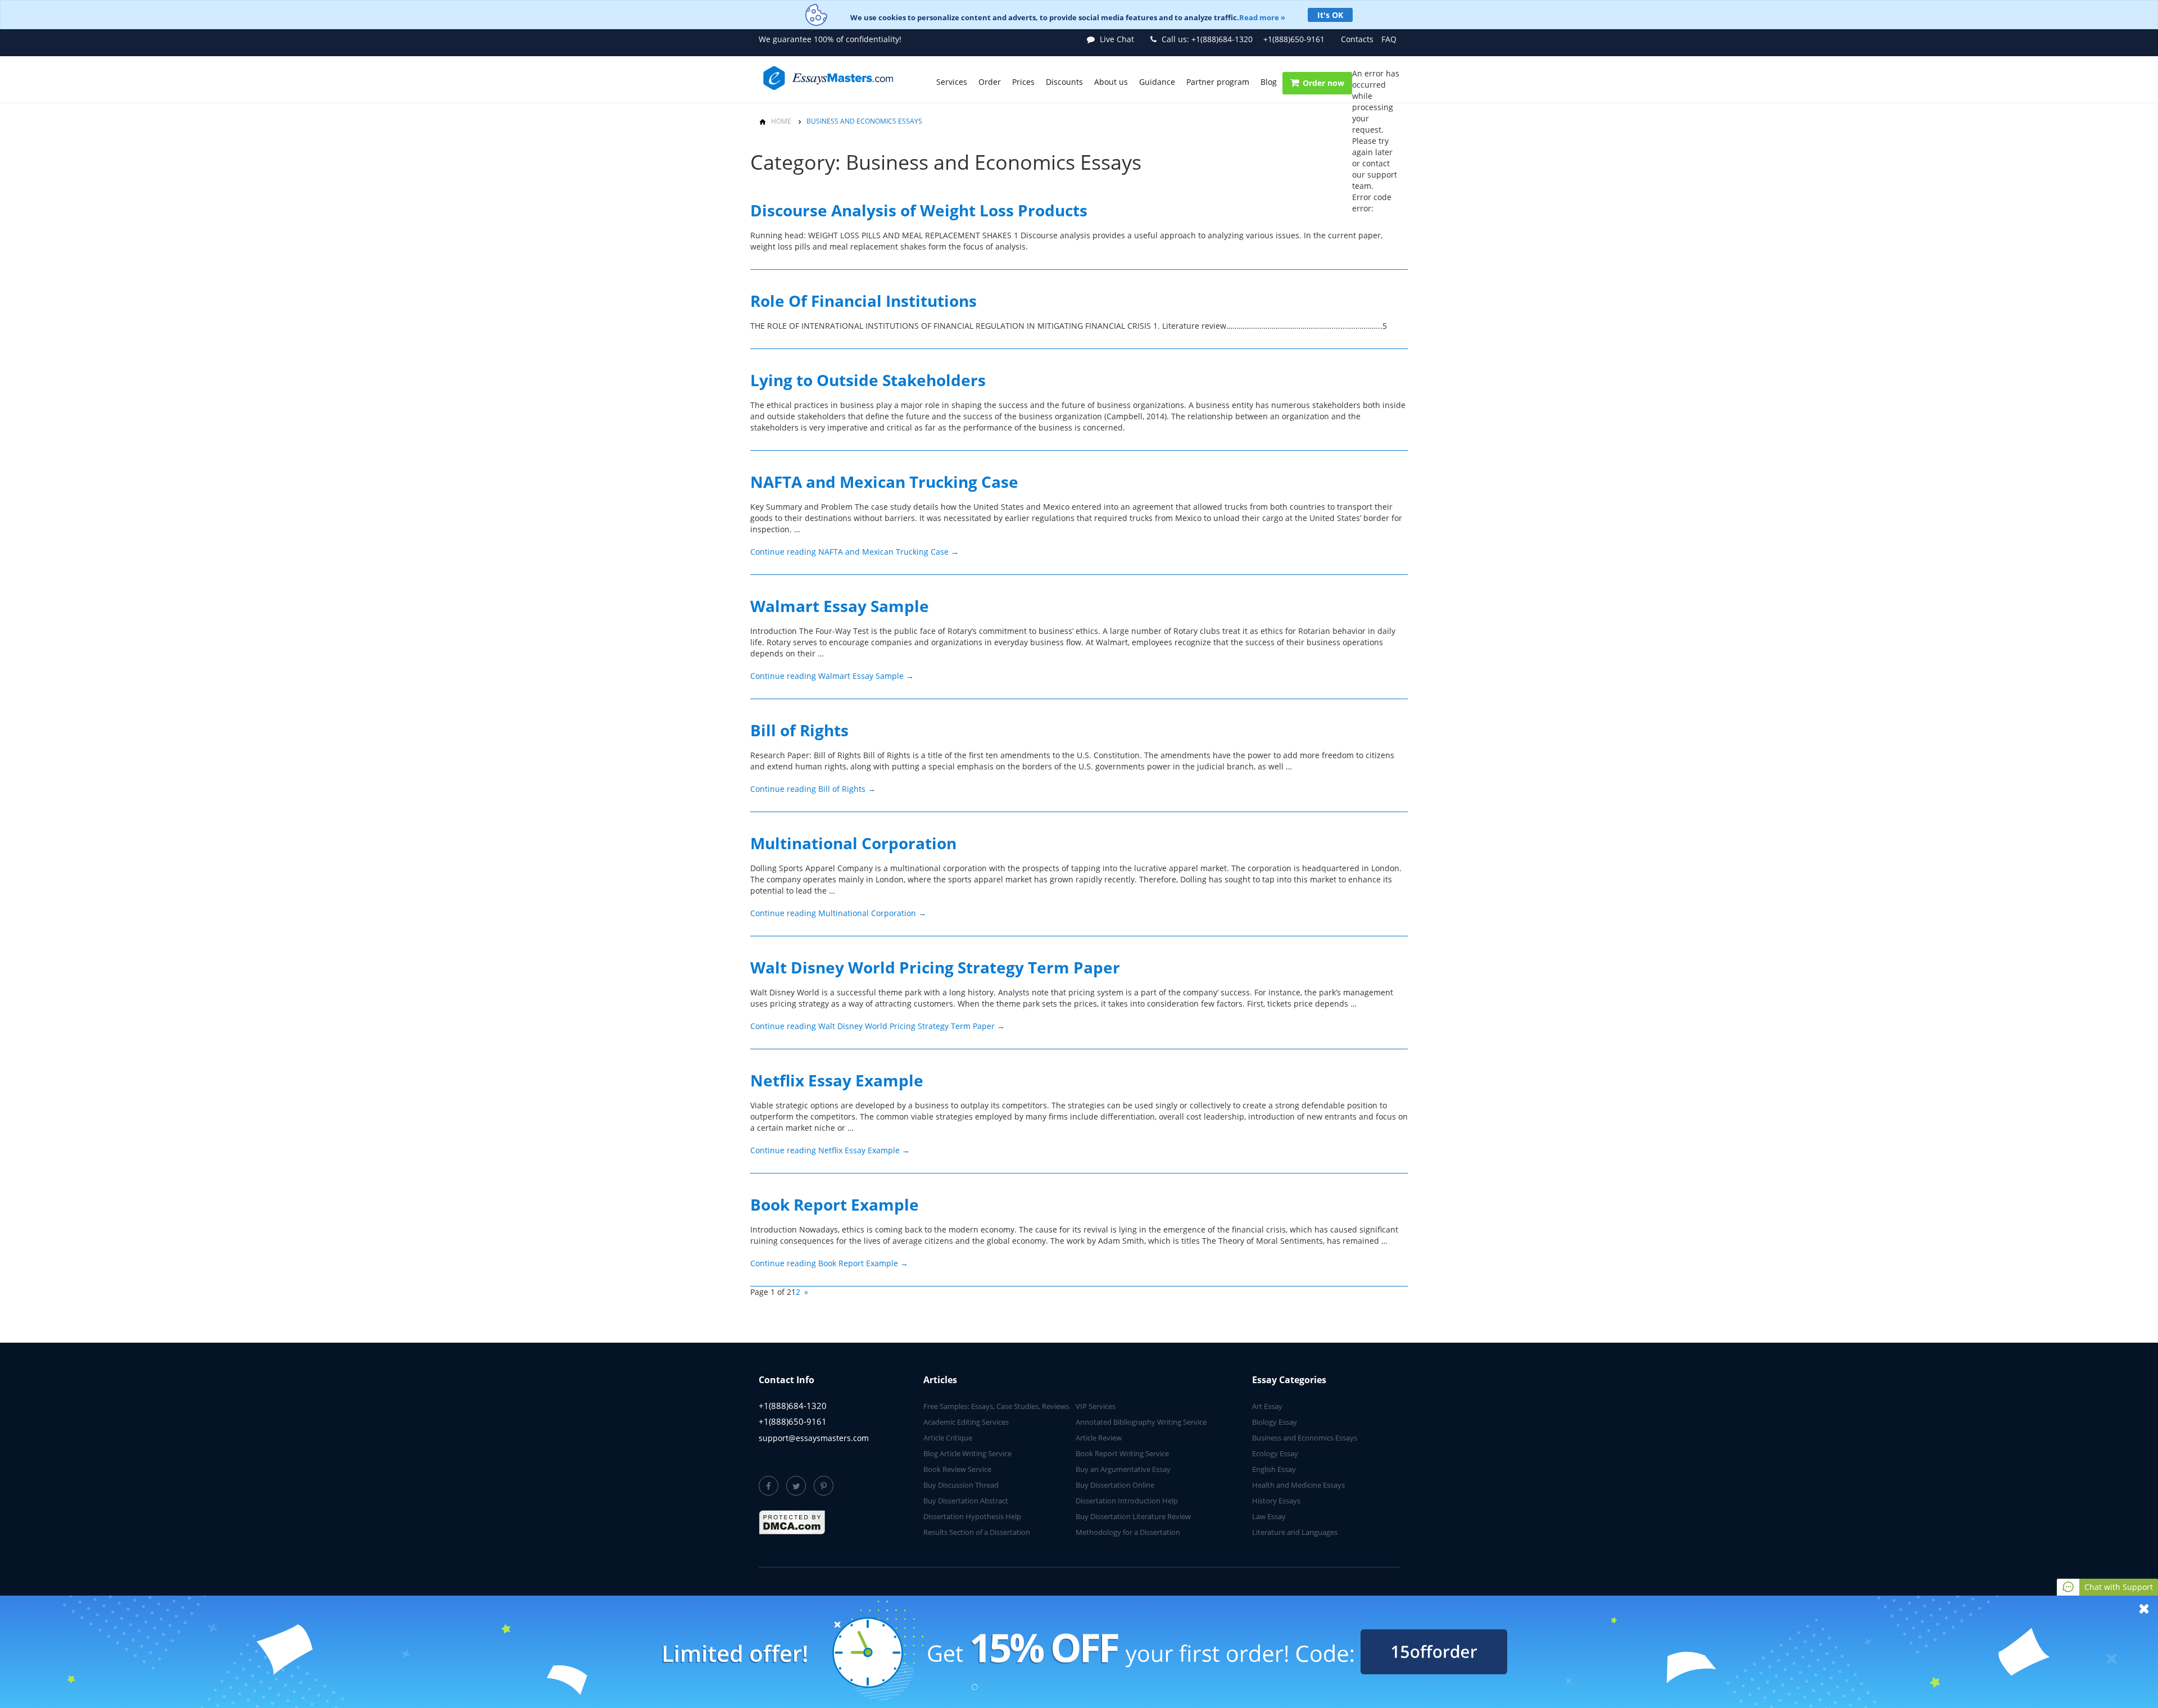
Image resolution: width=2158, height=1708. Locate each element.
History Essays (1276, 1501)
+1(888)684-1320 (1207, 39)
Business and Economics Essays (1305, 1438)
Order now (1323, 83)
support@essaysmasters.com (814, 1438)
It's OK (1330, 15)
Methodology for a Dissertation (1128, 1532)
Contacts (1357, 39)
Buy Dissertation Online (1115, 1485)
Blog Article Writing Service (967, 1453)
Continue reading (854, 552)
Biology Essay (1275, 1422)
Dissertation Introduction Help (1127, 1501)
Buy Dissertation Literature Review (1133, 1516)
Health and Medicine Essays (1298, 1485)
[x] (1079, 1652)
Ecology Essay (1275, 1453)
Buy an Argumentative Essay (1123, 1469)
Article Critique (948, 1438)
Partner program (1218, 82)
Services (952, 82)
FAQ (1389, 39)
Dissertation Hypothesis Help (972, 1516)
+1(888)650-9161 (1294, 39)
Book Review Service (957, 1469)
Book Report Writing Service (1122, 1453)
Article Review (1099, 1438)
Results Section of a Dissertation (977, 1532)
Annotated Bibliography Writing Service (1141, 1422)
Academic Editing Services (966, 1422)
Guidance (1157, 82)
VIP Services (1096, 1406)
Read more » (1262, 17)
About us (1111, 82)
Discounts (1064, 82)
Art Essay (1267, 1406)
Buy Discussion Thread (961, 1485)
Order (990, 82)
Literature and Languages (1295, 1532)
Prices (1023, 82)
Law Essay (1269, 1516)
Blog (1269, 82)
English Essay (1274, 1469)
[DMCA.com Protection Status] (792, 1523)
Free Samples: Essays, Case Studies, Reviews (996, 1406)
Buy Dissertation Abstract (966, 1501)
